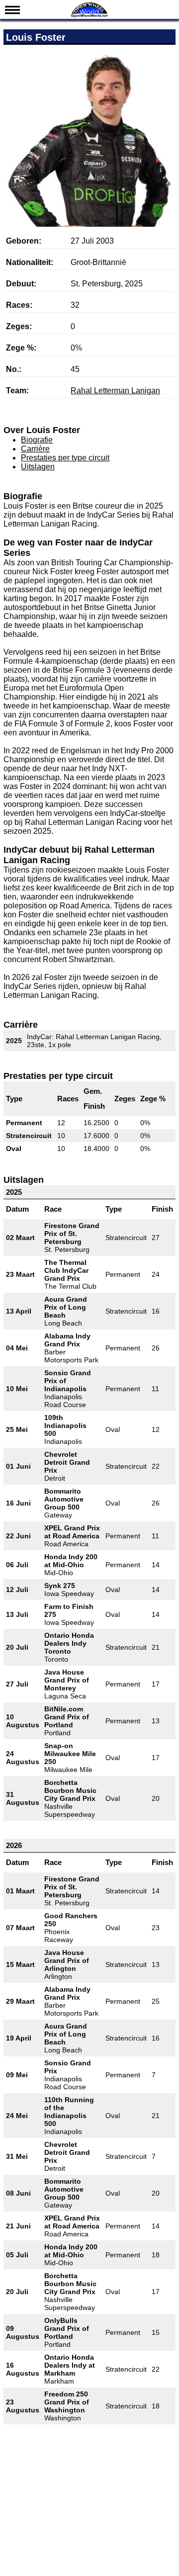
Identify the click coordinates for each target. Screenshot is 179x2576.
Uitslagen (38, 467)
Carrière (35, 449)
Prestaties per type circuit (65, 458)
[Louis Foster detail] (89, 169)
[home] (89, 16)
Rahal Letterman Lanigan (115, 391)
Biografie (37, 440)
